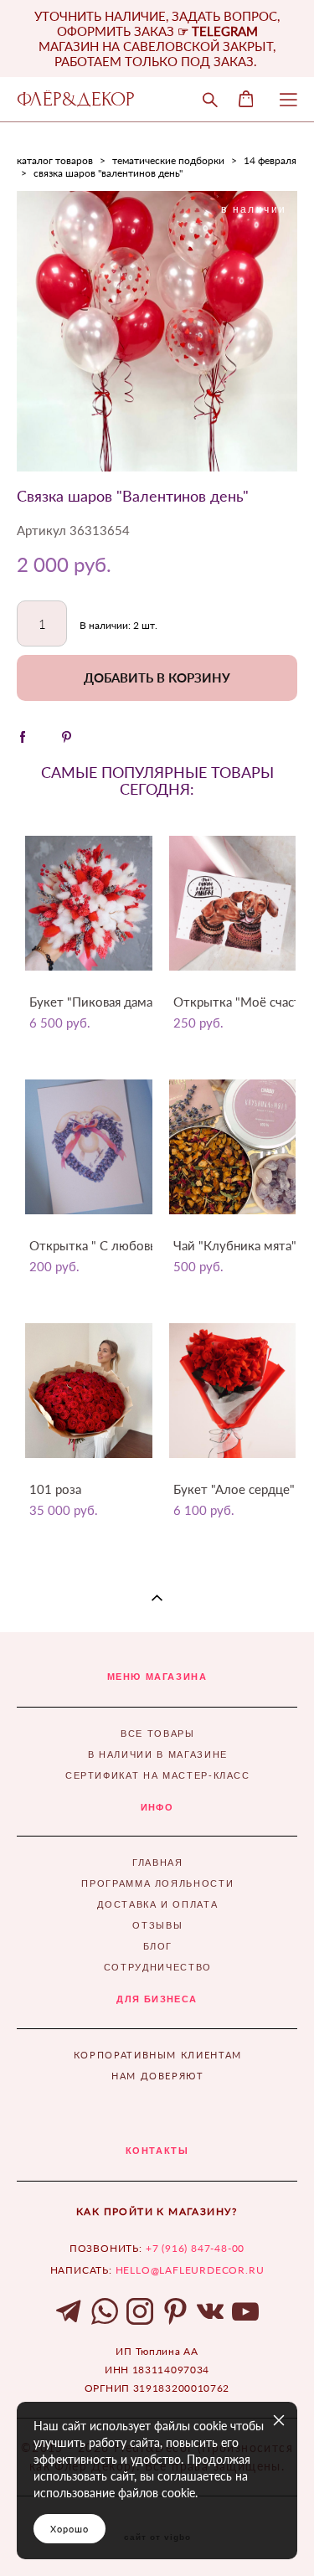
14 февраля (270, 160)
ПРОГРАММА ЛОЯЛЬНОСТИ (157, 1883)
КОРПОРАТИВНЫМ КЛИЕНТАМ (158, 2055)
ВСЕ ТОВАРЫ (158, 1734)
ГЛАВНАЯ (158, 1862)
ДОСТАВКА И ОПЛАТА (157, 1904)
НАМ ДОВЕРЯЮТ (158, 2076)
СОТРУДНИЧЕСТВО (158, 1967)
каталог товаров (55, 160)
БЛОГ (158, 1946)
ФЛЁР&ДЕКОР (76, 100)
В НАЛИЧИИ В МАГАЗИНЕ (158, 1754)
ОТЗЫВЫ (157, 1925)
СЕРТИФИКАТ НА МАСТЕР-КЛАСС (158, 1775)
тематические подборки (168, 160)
